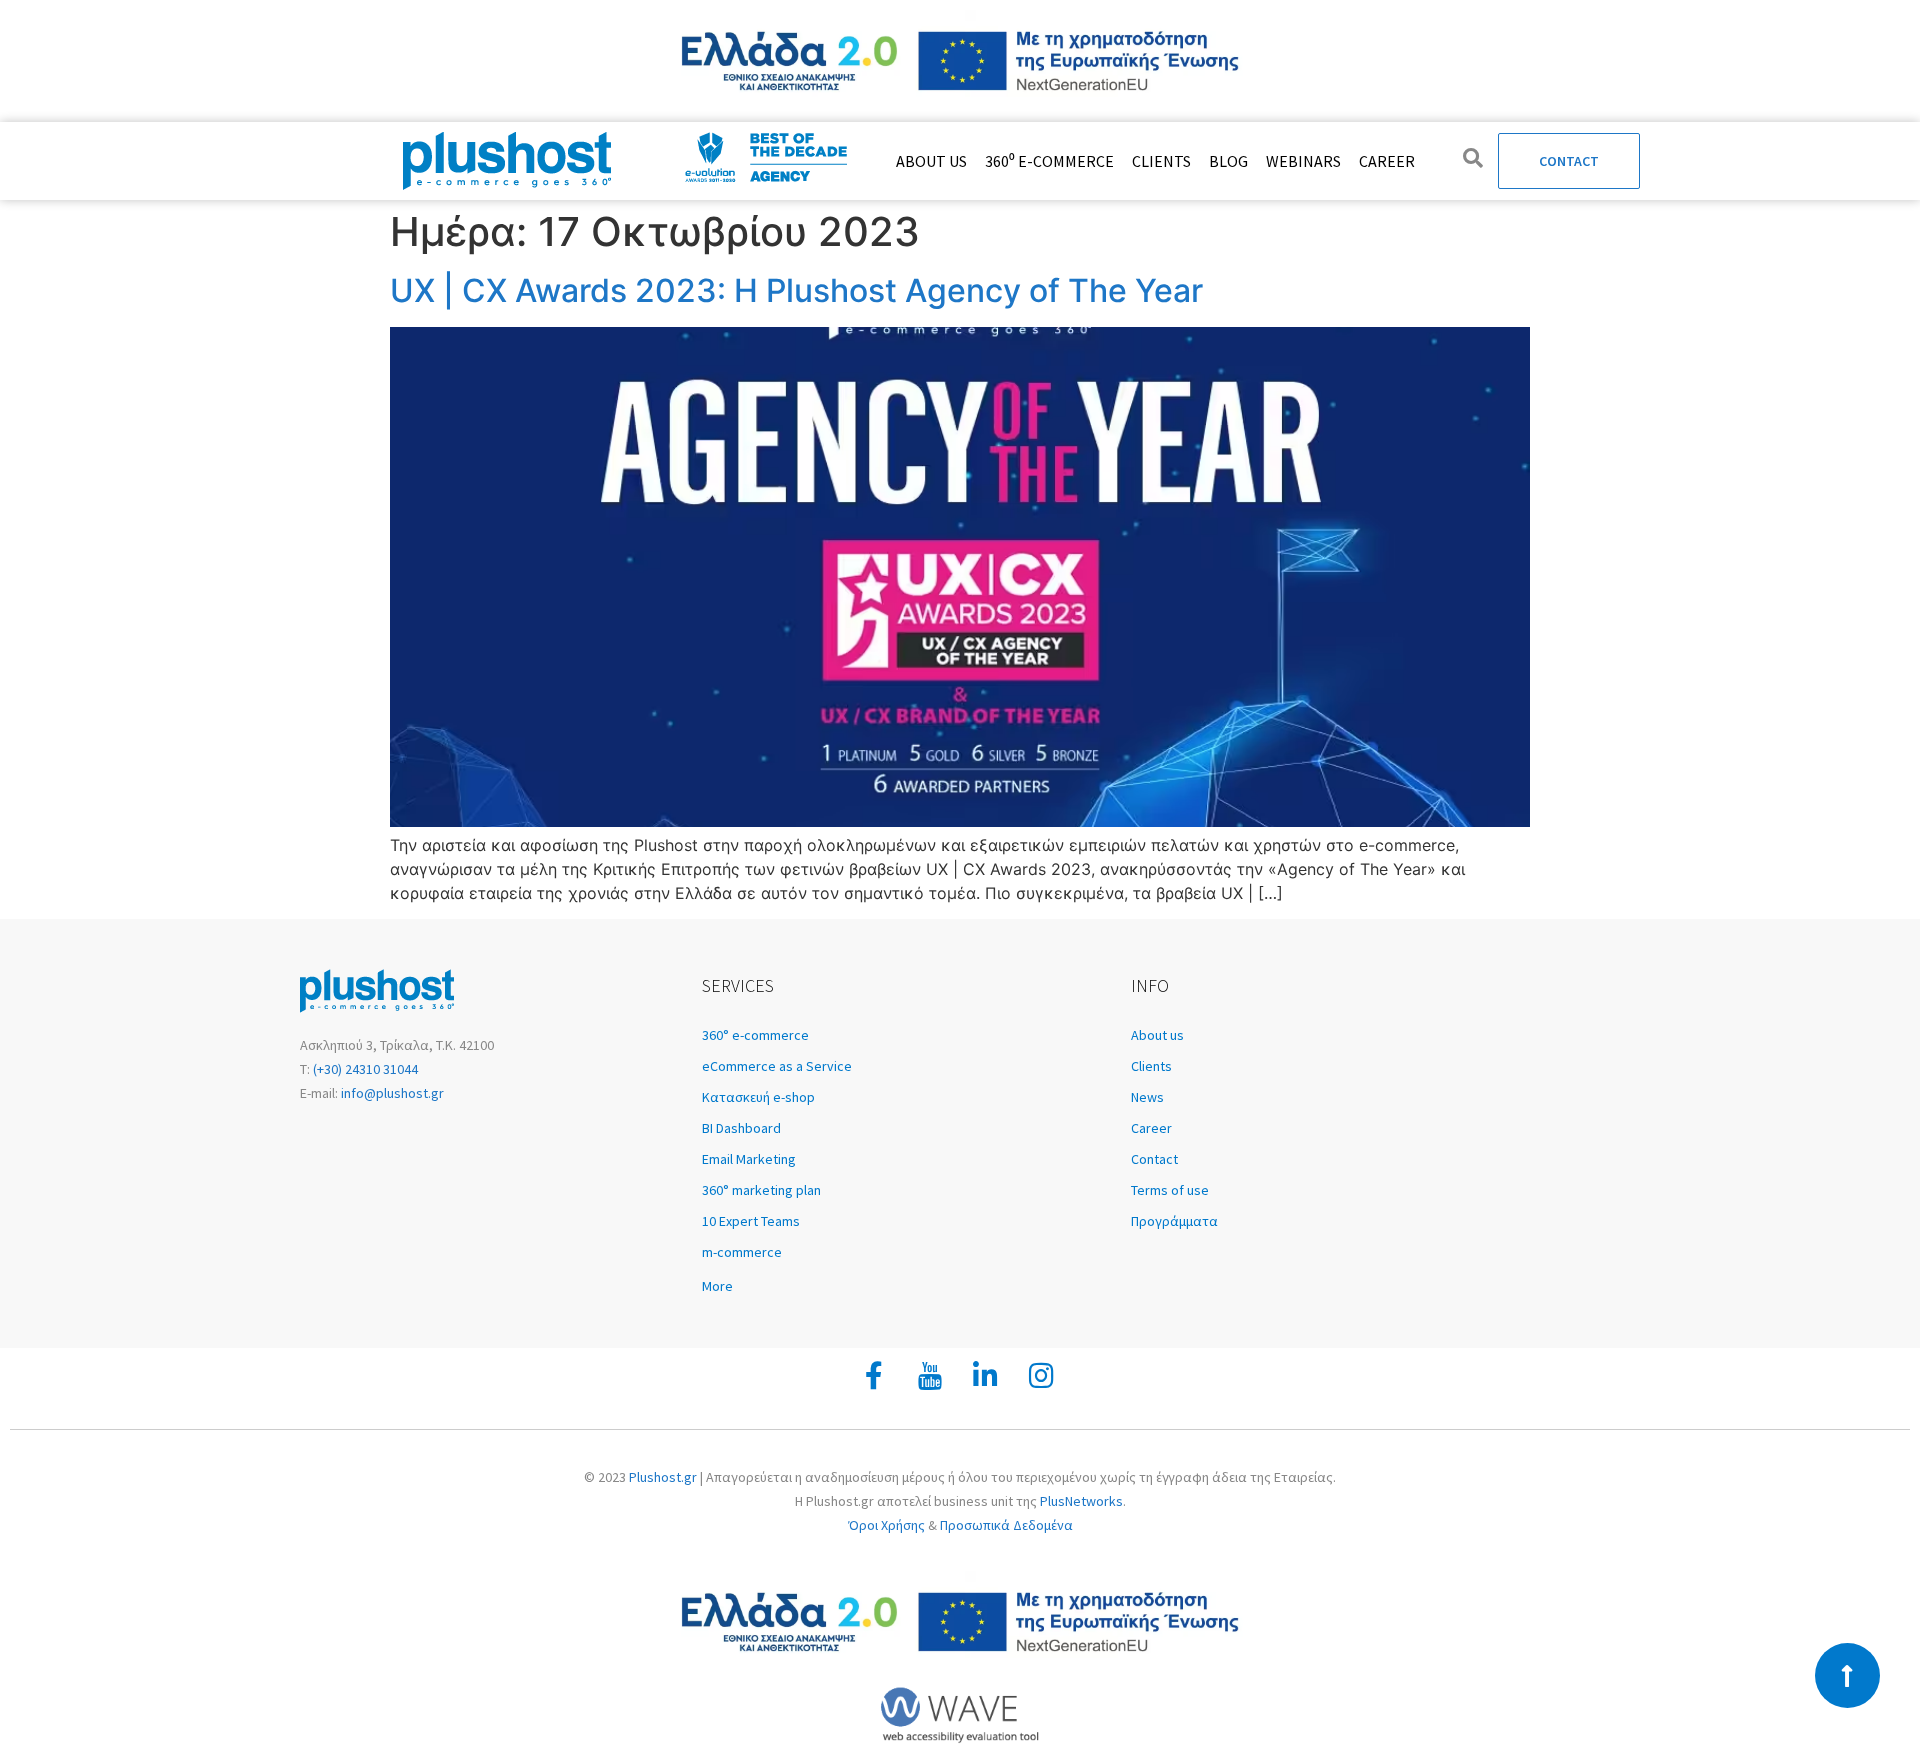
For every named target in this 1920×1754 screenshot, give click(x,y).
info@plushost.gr (391, 1093)
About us (931, 161)
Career (1387, 161)
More (717, 1286)
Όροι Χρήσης (886, 1525)
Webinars (1303, 161)
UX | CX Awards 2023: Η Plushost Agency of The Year (796, 290)
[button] (906, 1286)
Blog (1228, 161)
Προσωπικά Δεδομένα (1006, 1525)
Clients (1161, 161)
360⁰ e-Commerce (1049, 161)
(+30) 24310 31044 (364, 1069)
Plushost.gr (663, 1477)
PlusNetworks (1081, 1501)
